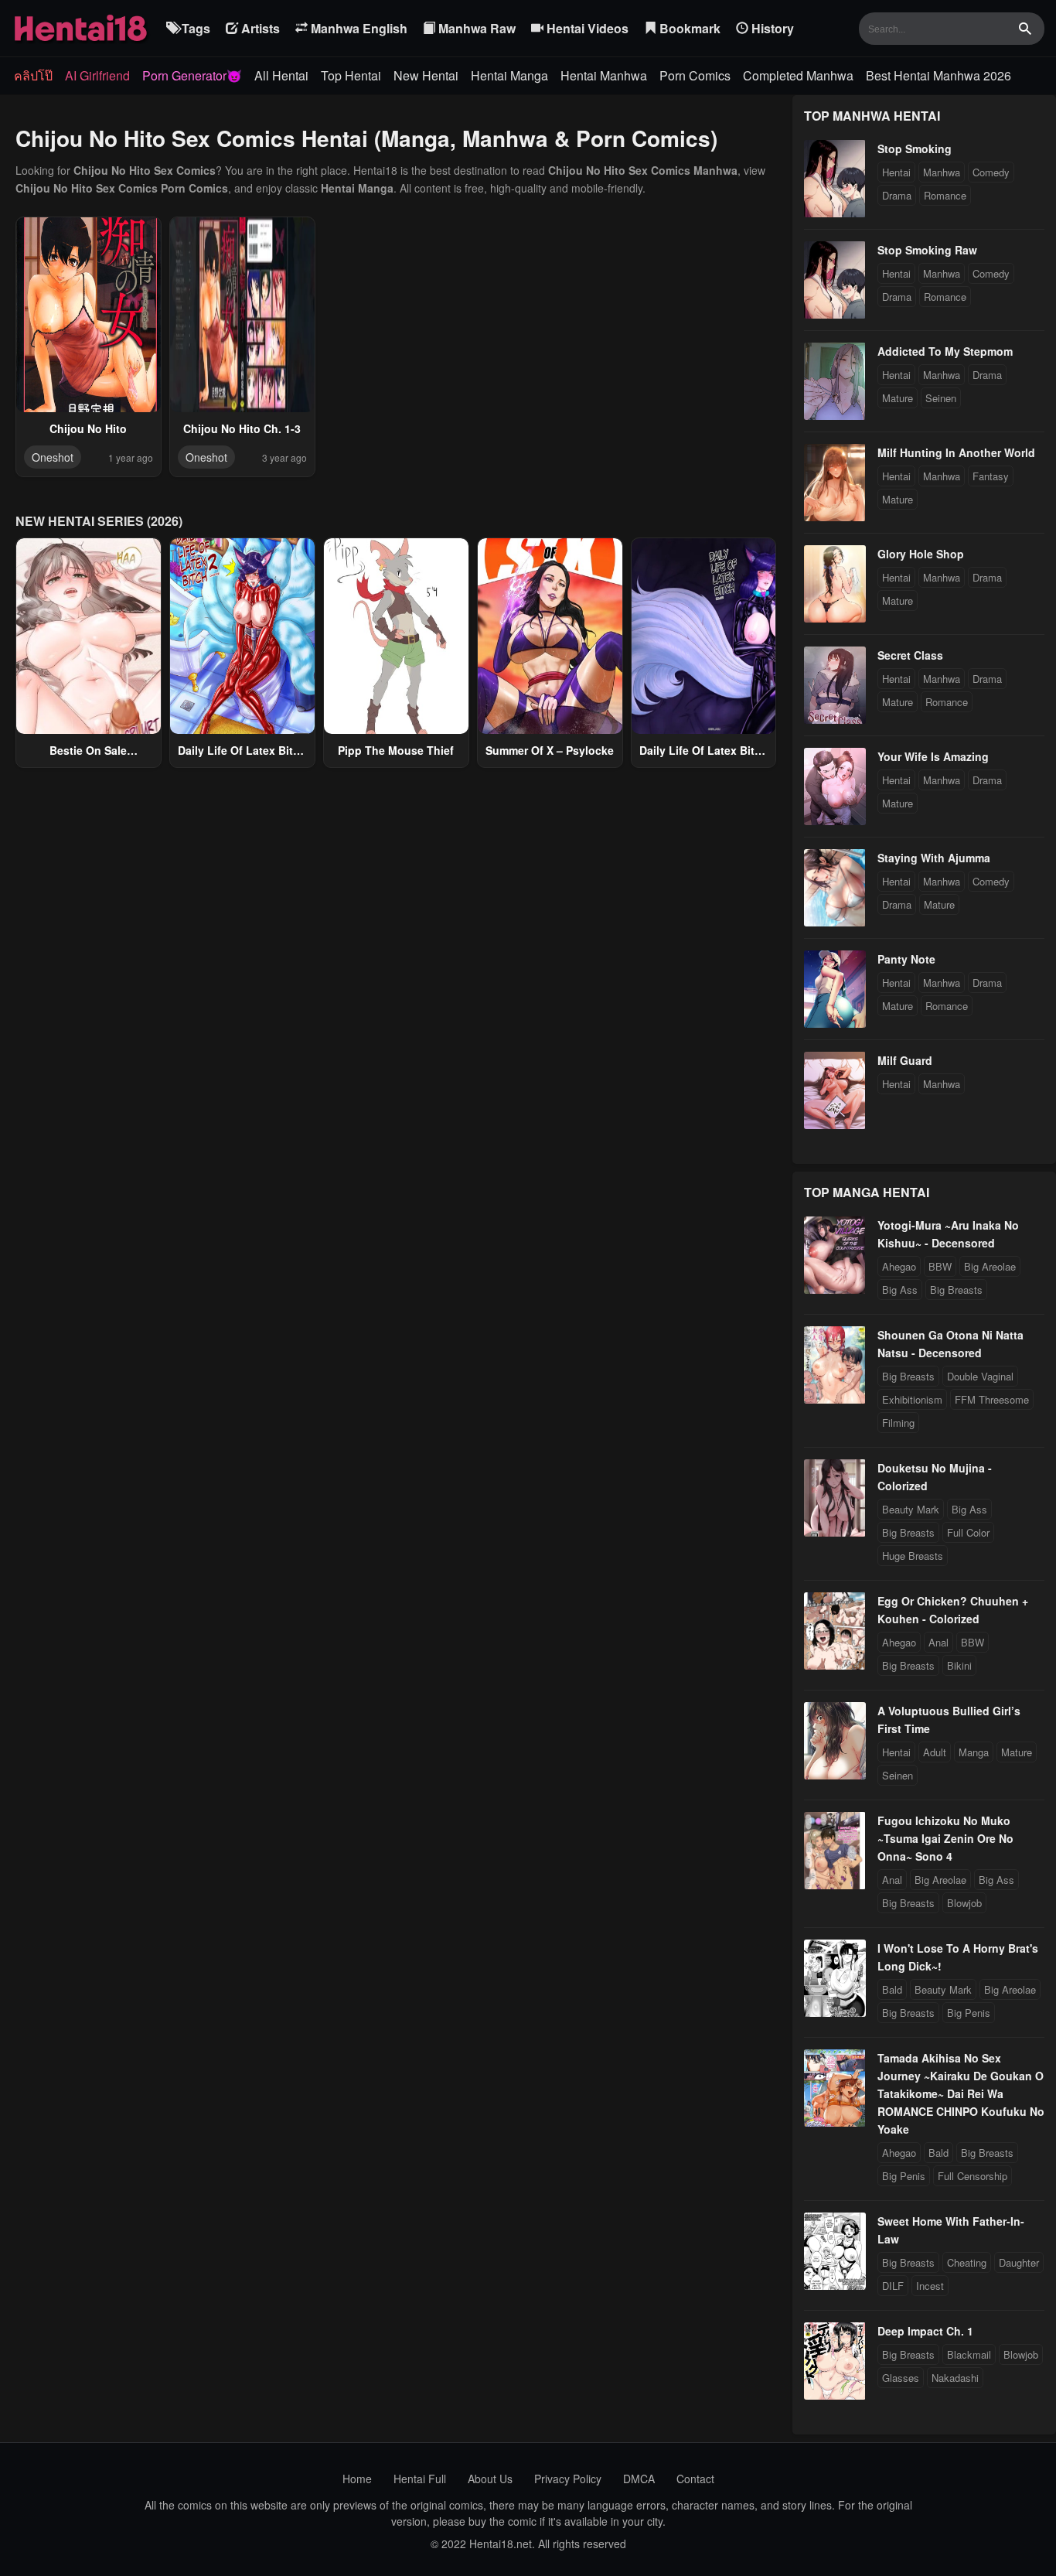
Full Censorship (973, 2176)
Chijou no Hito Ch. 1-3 (242, 428)
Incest (930, 2286)
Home (357, 2479)
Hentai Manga (509, 75)
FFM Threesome (992, 1399)
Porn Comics (695, 75)
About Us (490, 2479)
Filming (898, 1423)
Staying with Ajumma (934, 858)
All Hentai (281, 75)
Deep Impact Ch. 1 (925, 2331)
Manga (974, 1752)
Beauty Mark (911, 1509)
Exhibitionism (912, 1399)
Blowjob (964, 1903)
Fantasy (991, 476)
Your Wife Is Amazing (933, 756)
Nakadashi (955, 2378)
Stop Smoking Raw (927, 250)
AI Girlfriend (97, 75)
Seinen (941, 398)
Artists (259, 28)
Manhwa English (358, 28)
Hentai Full (420, 2479)
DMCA (639, 2479)
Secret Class (910, 655)
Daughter (1019, 2262)
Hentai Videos (586, 28)
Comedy (991, 172)
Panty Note (906, 959)
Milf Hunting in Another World (956, 452)
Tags (194, 28)
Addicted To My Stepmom (945, 351)
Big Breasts (956, 1290)
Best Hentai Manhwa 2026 (938, 75)
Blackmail (969, 2354)
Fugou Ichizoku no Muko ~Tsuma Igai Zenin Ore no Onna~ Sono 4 (945, 1838)
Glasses (901, 2378)
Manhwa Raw (475, 28)
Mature (898, 398)
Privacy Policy (568, 2479)
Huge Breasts (913, 1556)
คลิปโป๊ (33, 75)
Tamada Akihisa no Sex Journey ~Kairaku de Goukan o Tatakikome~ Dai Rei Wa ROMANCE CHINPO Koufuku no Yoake (961, 2093)
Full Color (968, 1532)
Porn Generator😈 (192, 75)
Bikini (959, 1665)
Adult (935, 1752)
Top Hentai (351, 75)
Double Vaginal (980, 1376)
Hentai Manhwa (604, 75)
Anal (938, 1642)
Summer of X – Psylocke (550, 750)
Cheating (967, 2262)
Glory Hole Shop (921, 554)
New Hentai (426, 75)
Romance (945, 195)
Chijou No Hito (88, 428)
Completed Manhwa (798, 75)
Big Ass (900, 1290)
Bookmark (688, 28)
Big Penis (969, 2013)
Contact (695, 2479)
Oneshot (53, 457)
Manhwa (942, 172)
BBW (940, 1266)
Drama (897, 195)
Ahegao (899, 1266)
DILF (893, 2286)
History (771, 28)
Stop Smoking (915, 148)
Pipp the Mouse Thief (396, 750)
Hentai (896, 172)
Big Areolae (990, 1266)
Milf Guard (905, 1060)
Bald (892, 1989)
